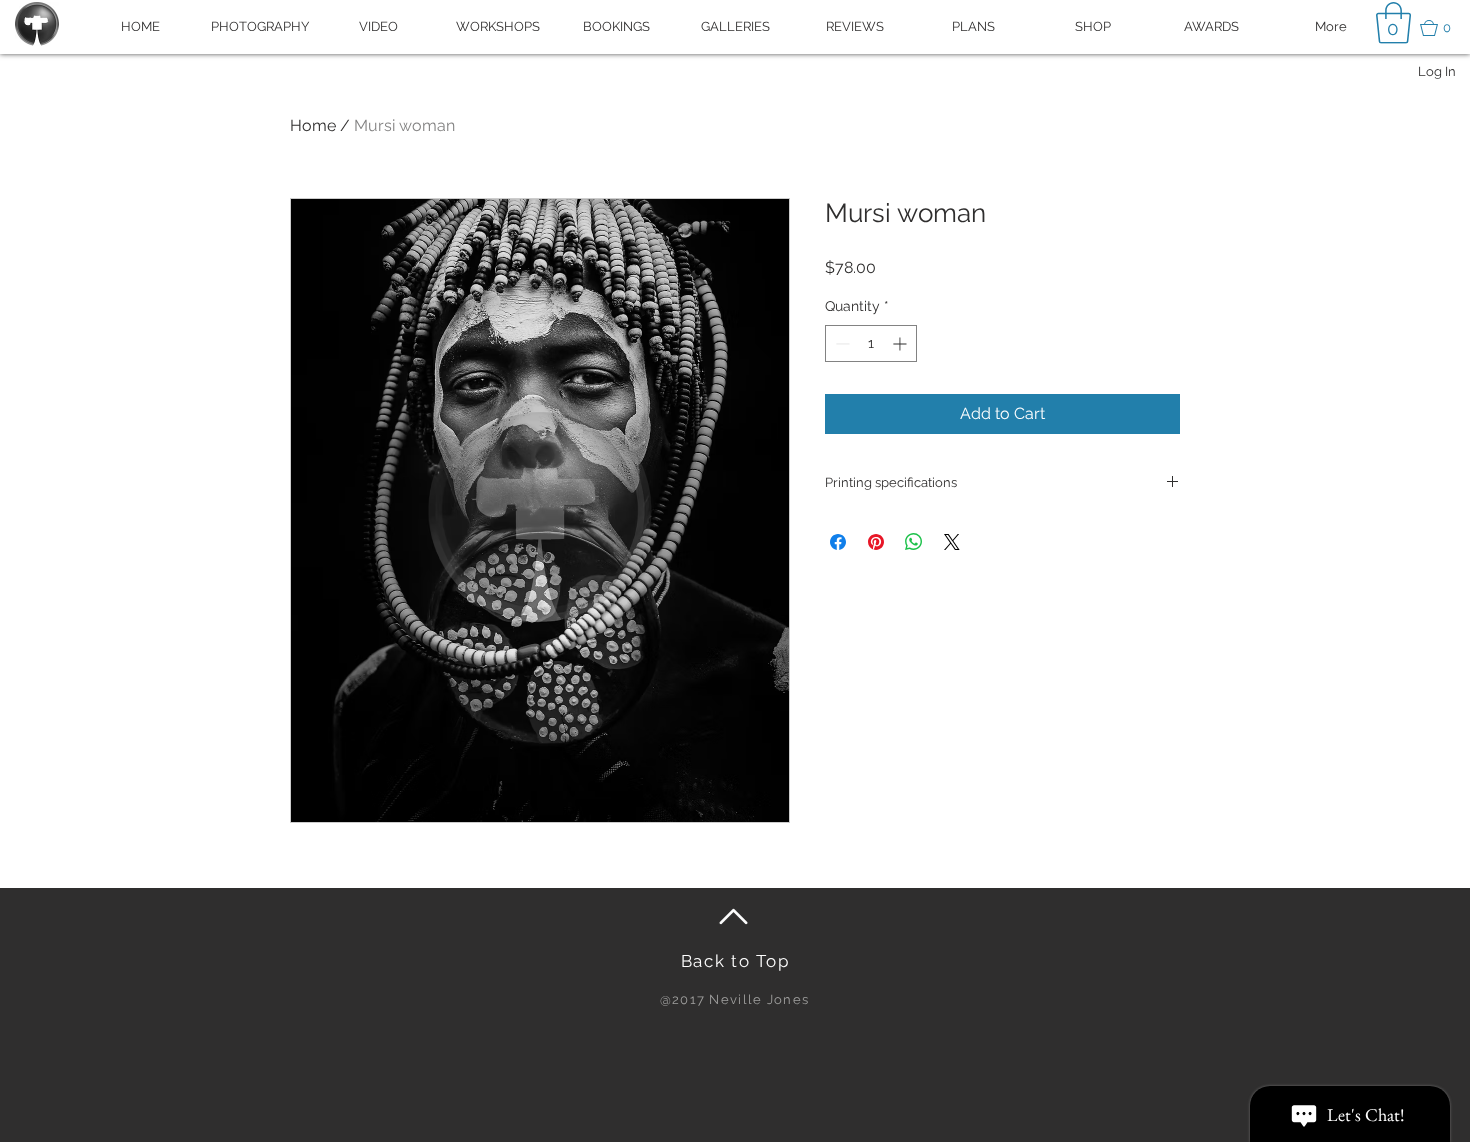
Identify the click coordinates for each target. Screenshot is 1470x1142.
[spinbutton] (871, 343)
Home (313, 125)
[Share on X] (952, 542)
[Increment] (901, 343)
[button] (1445, 28)
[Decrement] (840, 343)
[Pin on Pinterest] (876, 542)
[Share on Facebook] (838, 542)
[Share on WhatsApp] (914, 542)
